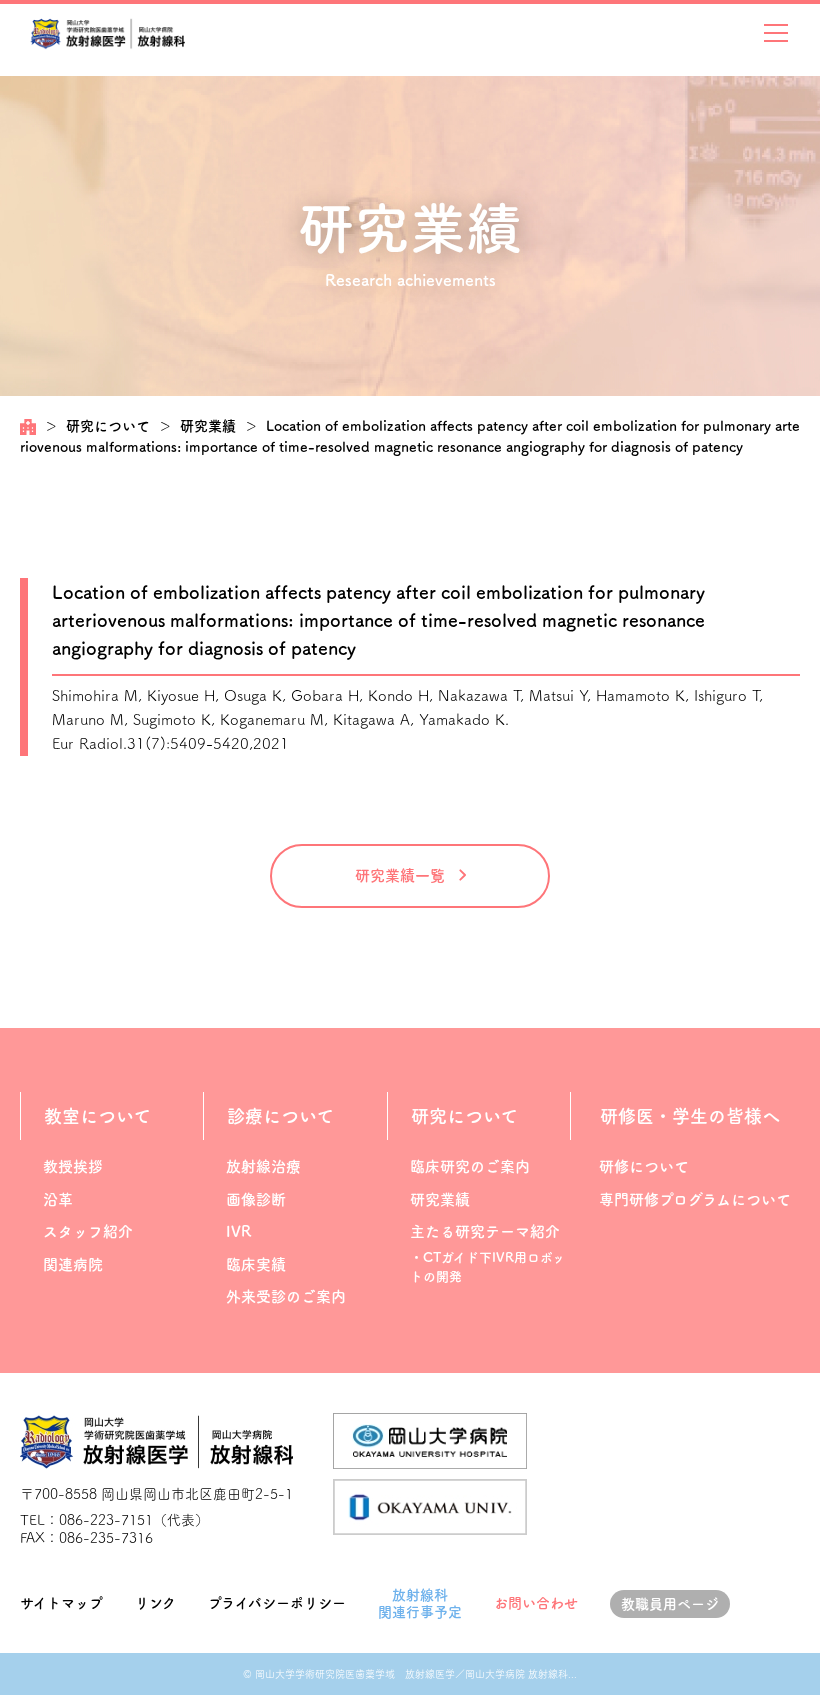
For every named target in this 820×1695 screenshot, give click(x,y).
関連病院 (73, 1264)
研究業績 (208, 426)
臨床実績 (256, 1264)
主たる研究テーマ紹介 (485, 1231)
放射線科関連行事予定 (420, 1603)
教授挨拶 (73, 1166)
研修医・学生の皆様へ (690, 1116)
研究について (108, 426)
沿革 (58, 1199)
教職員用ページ (670, 1604)
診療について (280, 1116)
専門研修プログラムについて (695, 1199)
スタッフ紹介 (88, 1231)
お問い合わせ (536, 1603)
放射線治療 (263, 1166)
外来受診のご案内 (286, 1296)
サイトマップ (61, 1603)
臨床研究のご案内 (470, 1166)
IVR (238, 1231)
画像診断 (256, 1199)
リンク (155, 1603)
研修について (644, 1166)
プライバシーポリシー (277, 1603)
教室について (97, 1116)
